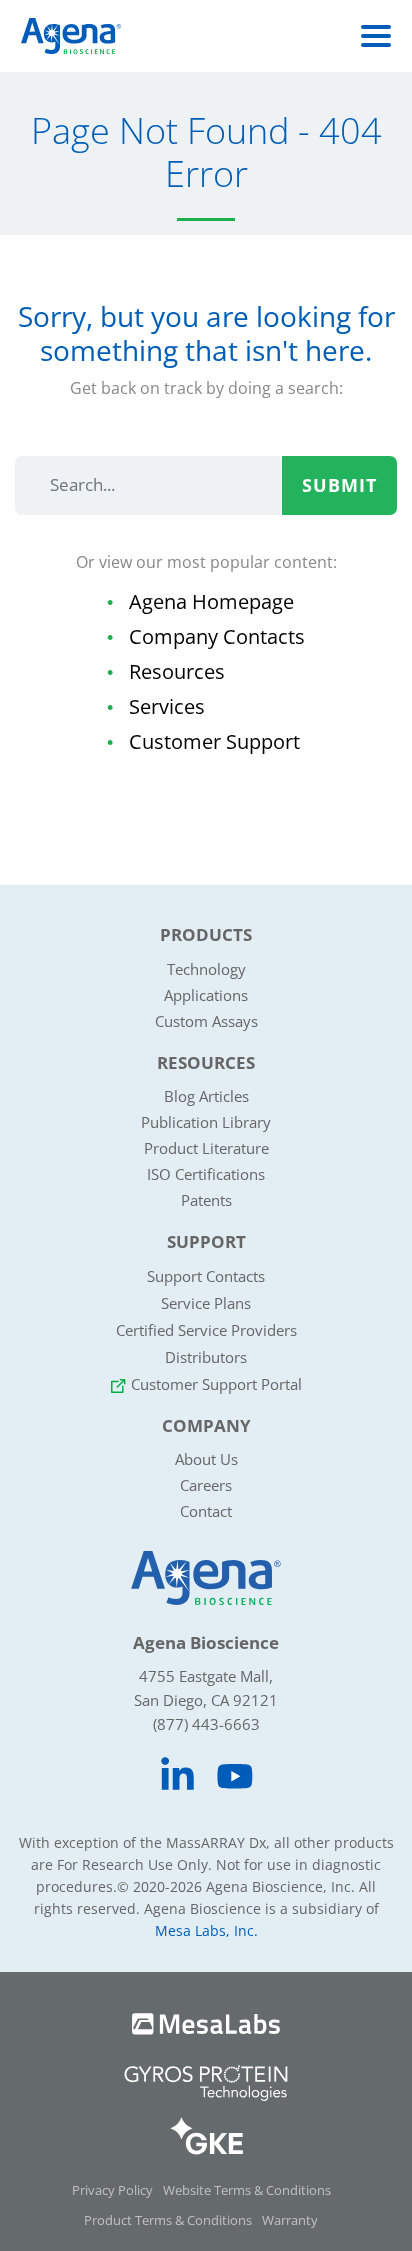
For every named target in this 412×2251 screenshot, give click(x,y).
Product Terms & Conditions (168, 2220)
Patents (206, 1200)
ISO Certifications (206, 1174)
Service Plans (206, 1303)
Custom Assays (206, 1021)
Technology (206, 969)
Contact (206, 1511)
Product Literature (206, 1148)
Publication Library (206, 1122)
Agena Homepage (211, 601)
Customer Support (214, 741)
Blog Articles (206, 1096)
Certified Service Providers (206, 1330)
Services (167, 706)
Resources (177, 671)
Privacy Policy (112, 2190)
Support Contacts (206, 1276)
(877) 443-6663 (206, 1724)
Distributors (206, 1357)
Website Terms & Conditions (247, 2190)
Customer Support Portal (216, 1384)
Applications (206, 995)
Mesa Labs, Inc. (206, 1930)
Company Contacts (217, 636)
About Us (206, 1459)
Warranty (290, 2220)
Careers (206, 1485)
